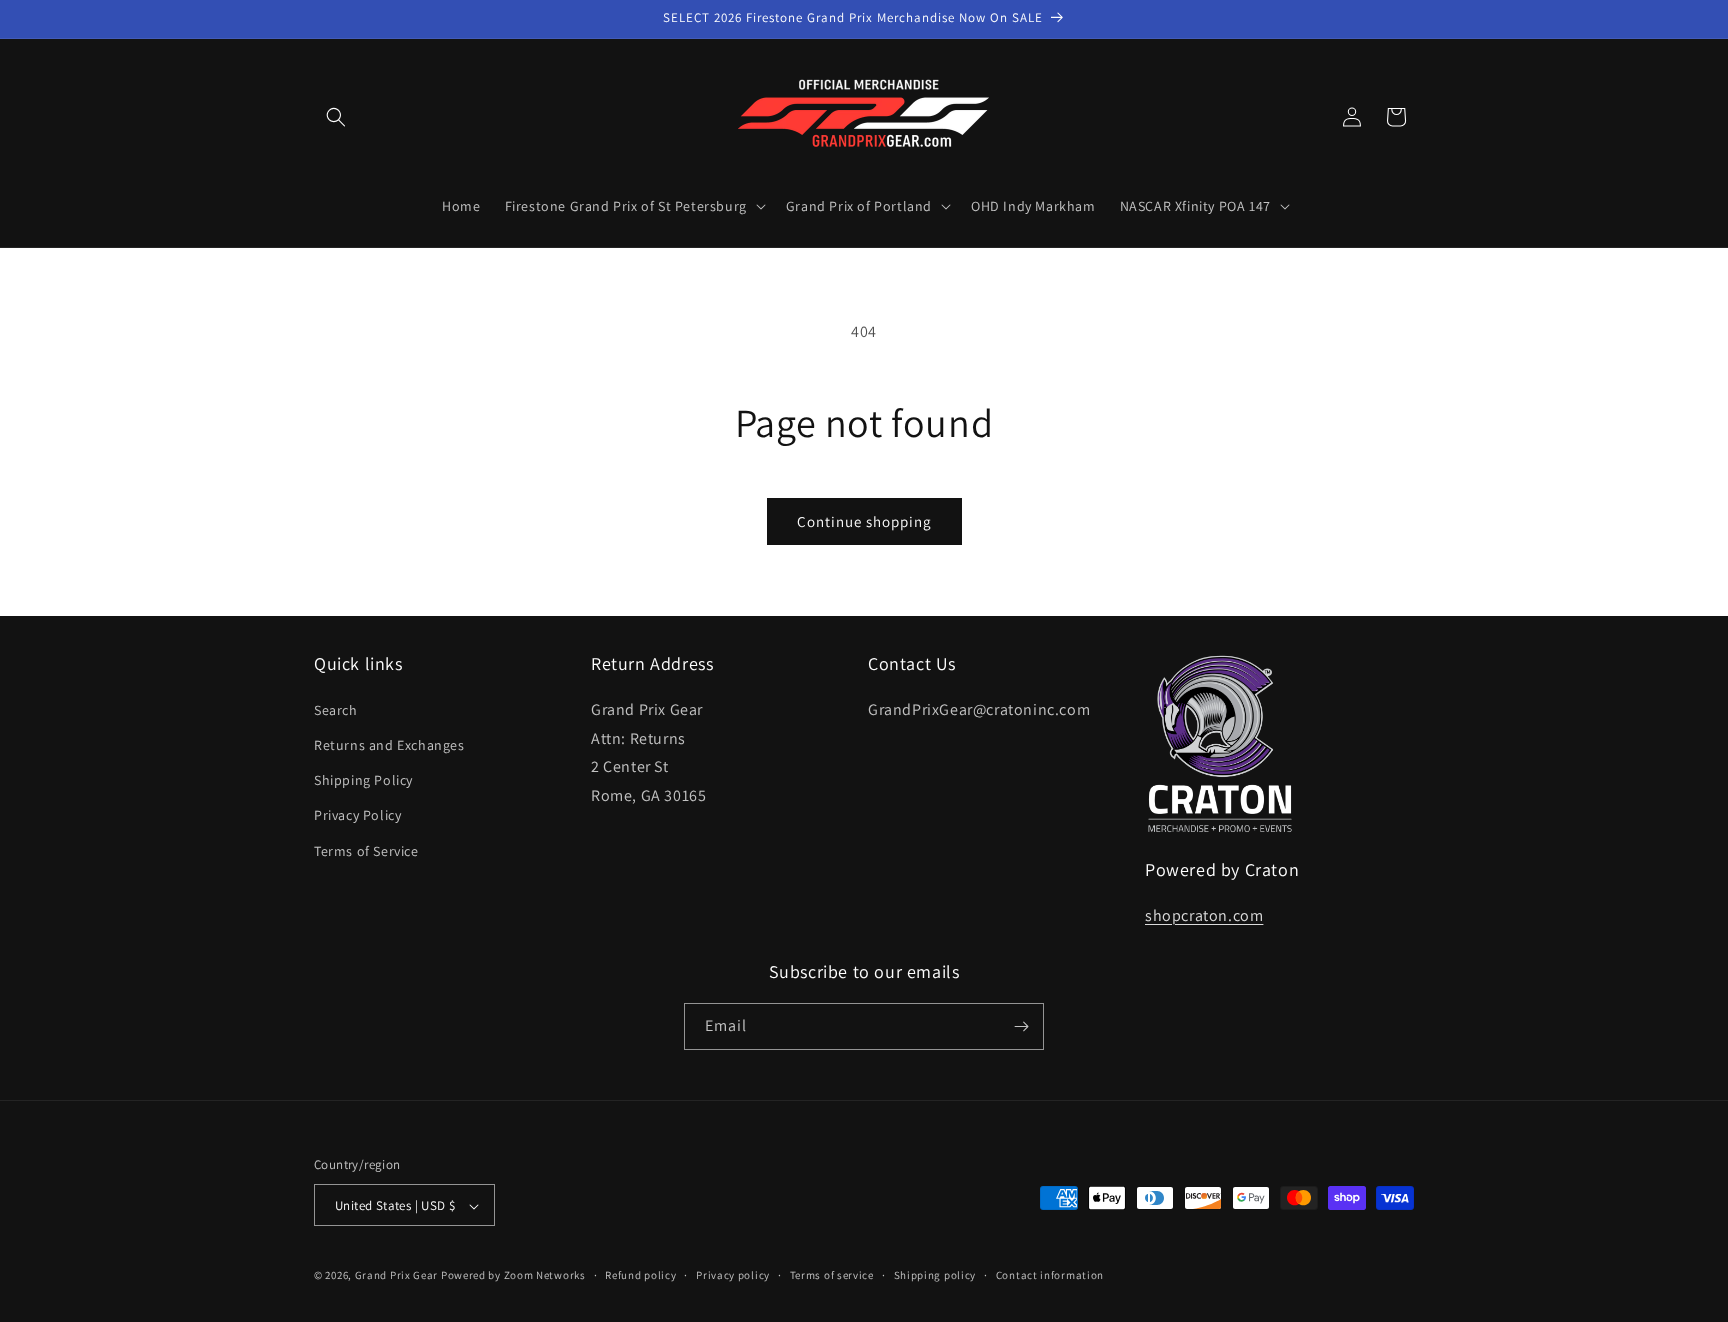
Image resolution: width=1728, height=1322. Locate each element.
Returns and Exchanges (389, 744)
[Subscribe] (1021, 1026)
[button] (336, 117)
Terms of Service (366, 850)
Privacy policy (733, 1275)
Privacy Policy (357, 815)
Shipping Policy (363, 779)
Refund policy (640, 1275)
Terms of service (832, 1275)
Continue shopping (864, 521)
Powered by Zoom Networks (513, 1276)
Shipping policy (935, 1275)
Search (336, 709)
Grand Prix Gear (397, 1276)
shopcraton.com (1204, 914)
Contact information (1050, 1275)
